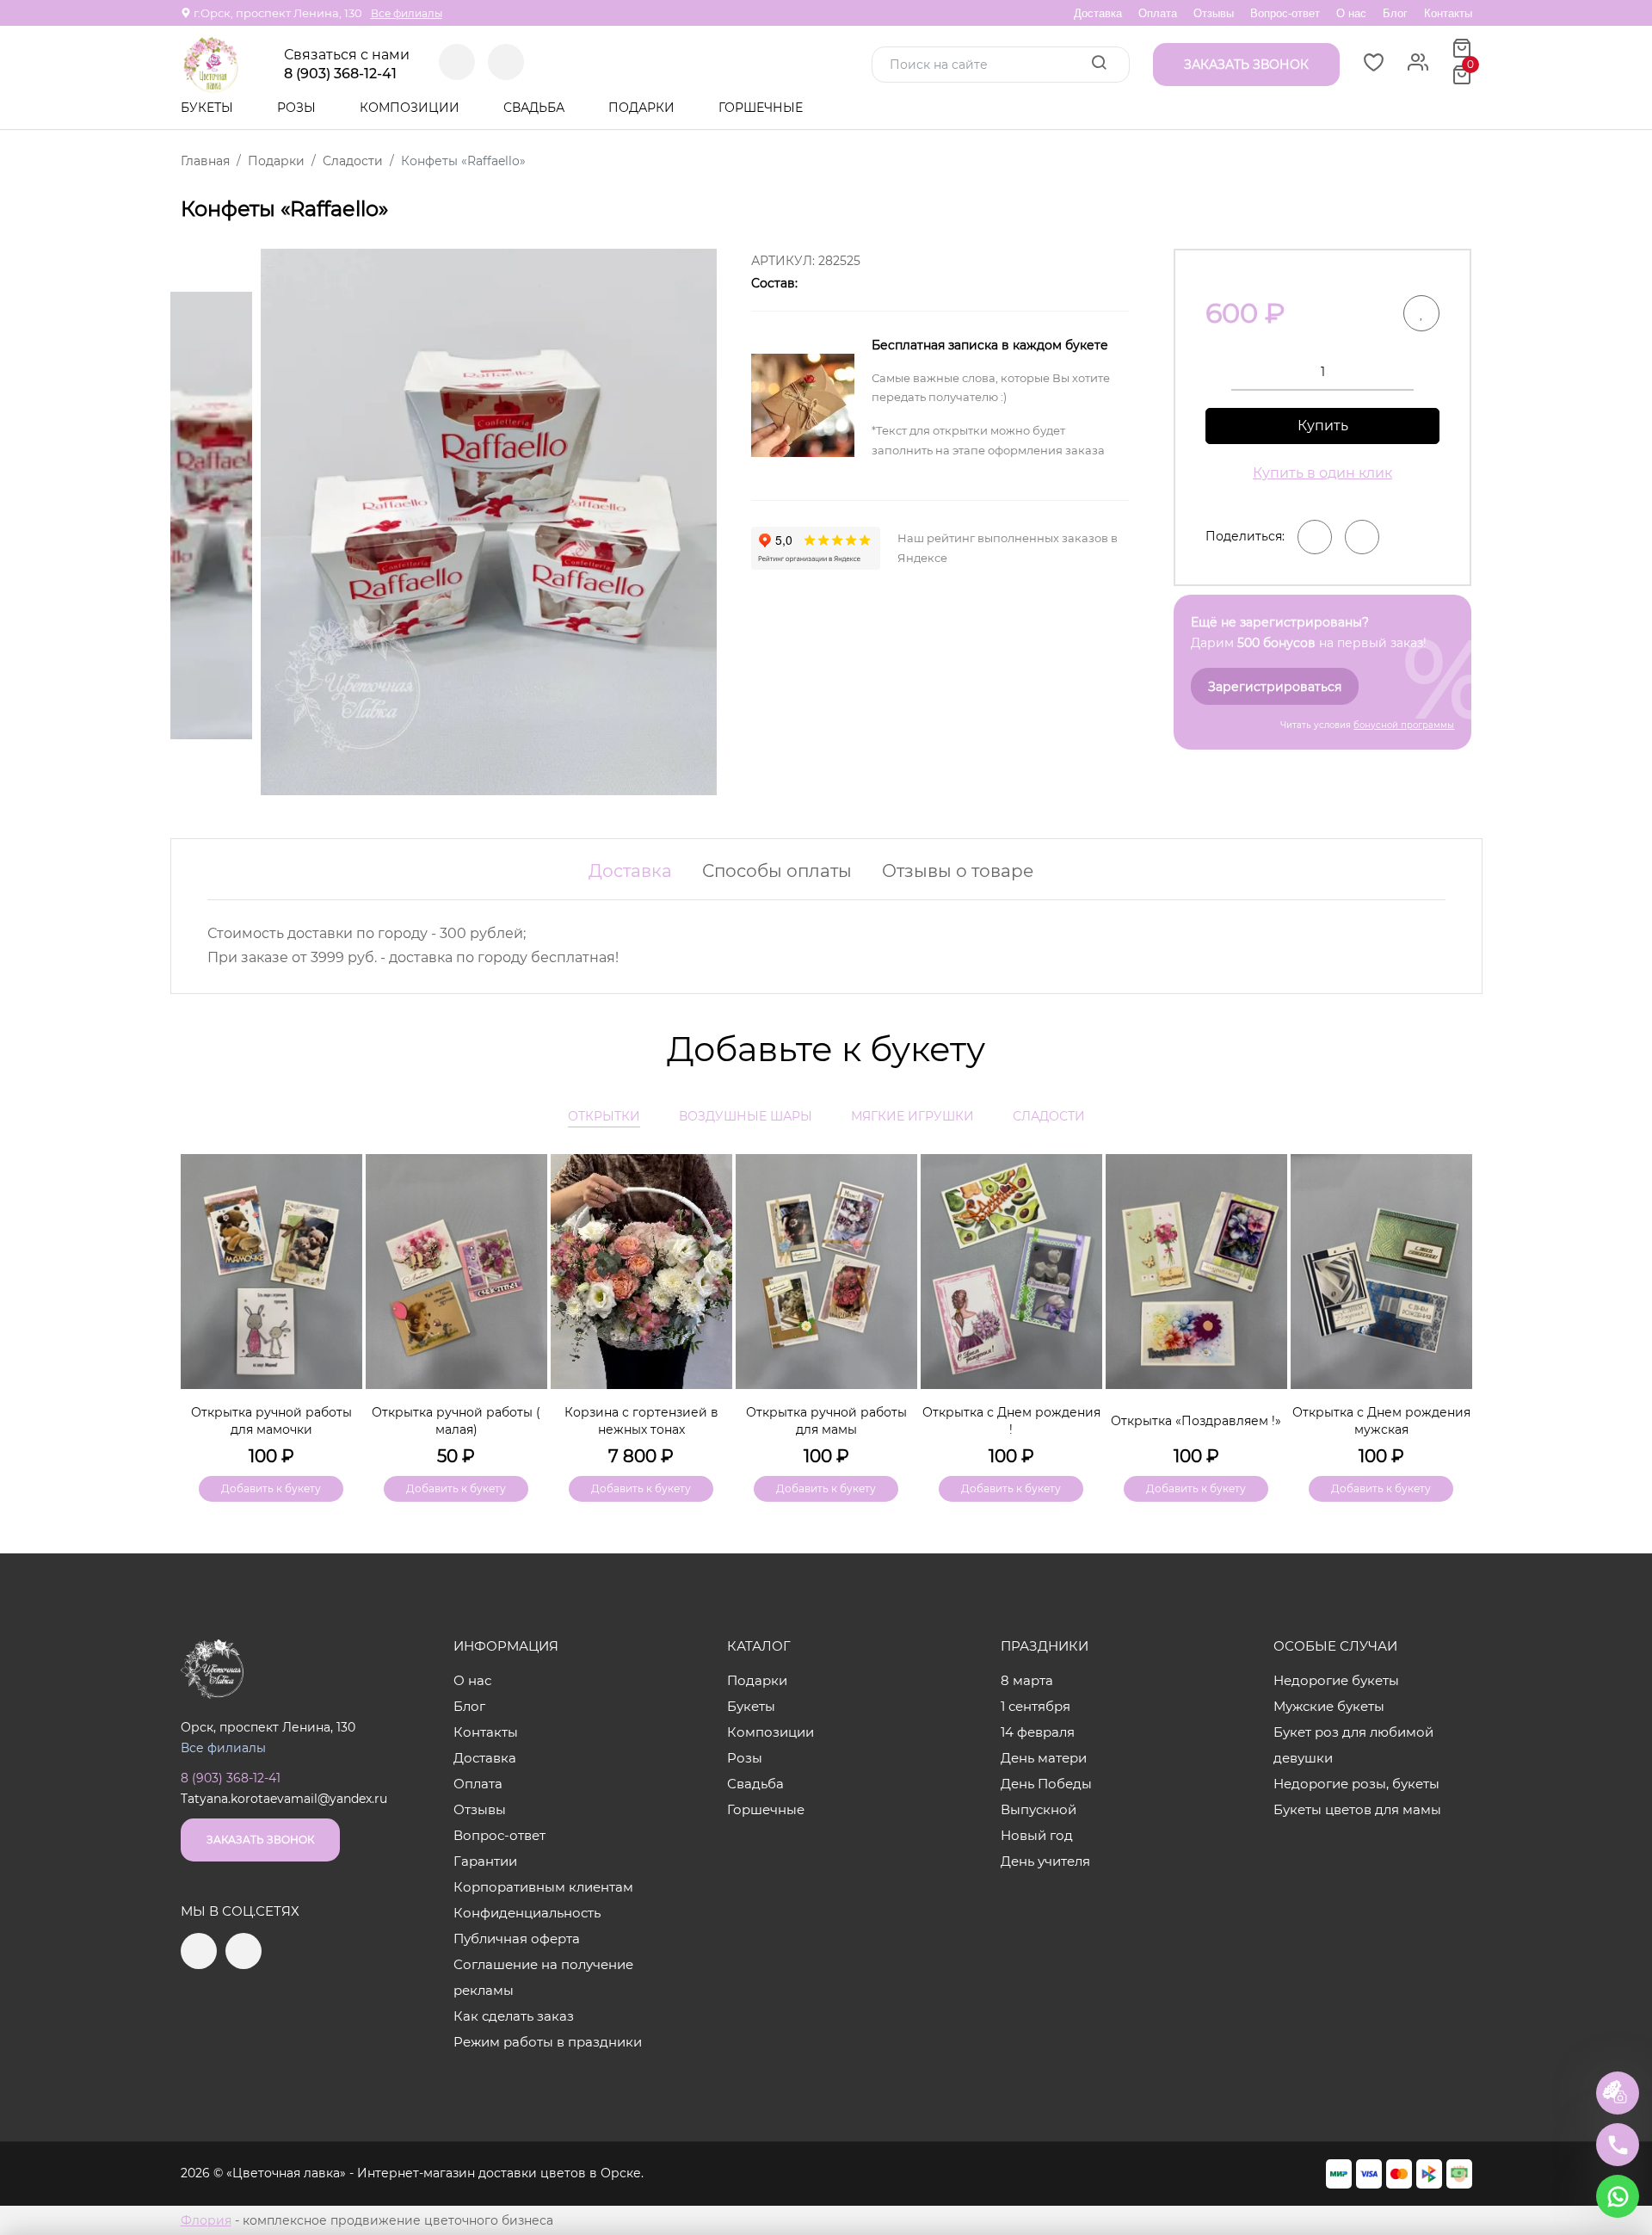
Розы (298, 108)
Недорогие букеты (1336, 1680)
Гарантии (485, 1861)
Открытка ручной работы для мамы (826, 1421)
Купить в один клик (1322, 473)
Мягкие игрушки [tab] (912, 1116)
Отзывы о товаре (958, 871)
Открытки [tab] (604, 1116)
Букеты (209, 108)
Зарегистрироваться (1275, 687)
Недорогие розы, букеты (1356, 1784)
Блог (1395, 13)
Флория (206, 2220)
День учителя (1045, 1861)
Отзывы (1214, 13)
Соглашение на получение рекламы (543, 1977)
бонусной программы (1404, 725)
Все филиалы (407, 13)
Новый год (1037, 1835)
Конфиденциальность (527, 1913)
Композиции (411, 108)
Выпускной (1039, 1809)
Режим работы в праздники (548, 2042)
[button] (1451, 1299)
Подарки (643, 108)
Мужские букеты (1329, 1706)
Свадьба (536, 108)
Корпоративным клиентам (543, 1887)
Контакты (1448, 13)
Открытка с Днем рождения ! (1011, 1421)
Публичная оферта (517, 1939)
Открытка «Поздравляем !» (1196, 1421)
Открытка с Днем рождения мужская (1381, 1421)
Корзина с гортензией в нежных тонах (641, 1421)
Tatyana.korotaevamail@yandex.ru (284, 1799)
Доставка (1098, 13)
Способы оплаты (777, 871)
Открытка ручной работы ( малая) (456, 1421)
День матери (1044, 1758)
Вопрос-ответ (1285, 13)
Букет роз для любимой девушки (1353, 1745)
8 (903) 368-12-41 (340, 74)
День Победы (1046, 1784)
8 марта (1027, 1680)
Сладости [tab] (1049, 1116)
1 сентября (1036, 1706)
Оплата (1158, 13)
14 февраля (1038, 1732)
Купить (1323, 426)
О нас (1351, 13)
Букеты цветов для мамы (1357, 1809)
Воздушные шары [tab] (746, 1116)
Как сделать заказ (514, 2016)
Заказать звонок (260, 1840)
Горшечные (761, 108)
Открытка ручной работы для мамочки (271, 1421)
